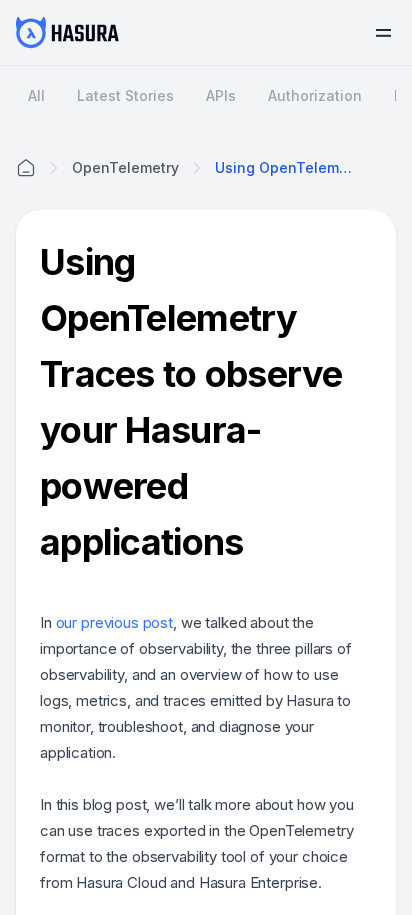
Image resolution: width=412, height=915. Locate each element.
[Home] (26, 168)
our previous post (114, 622)
